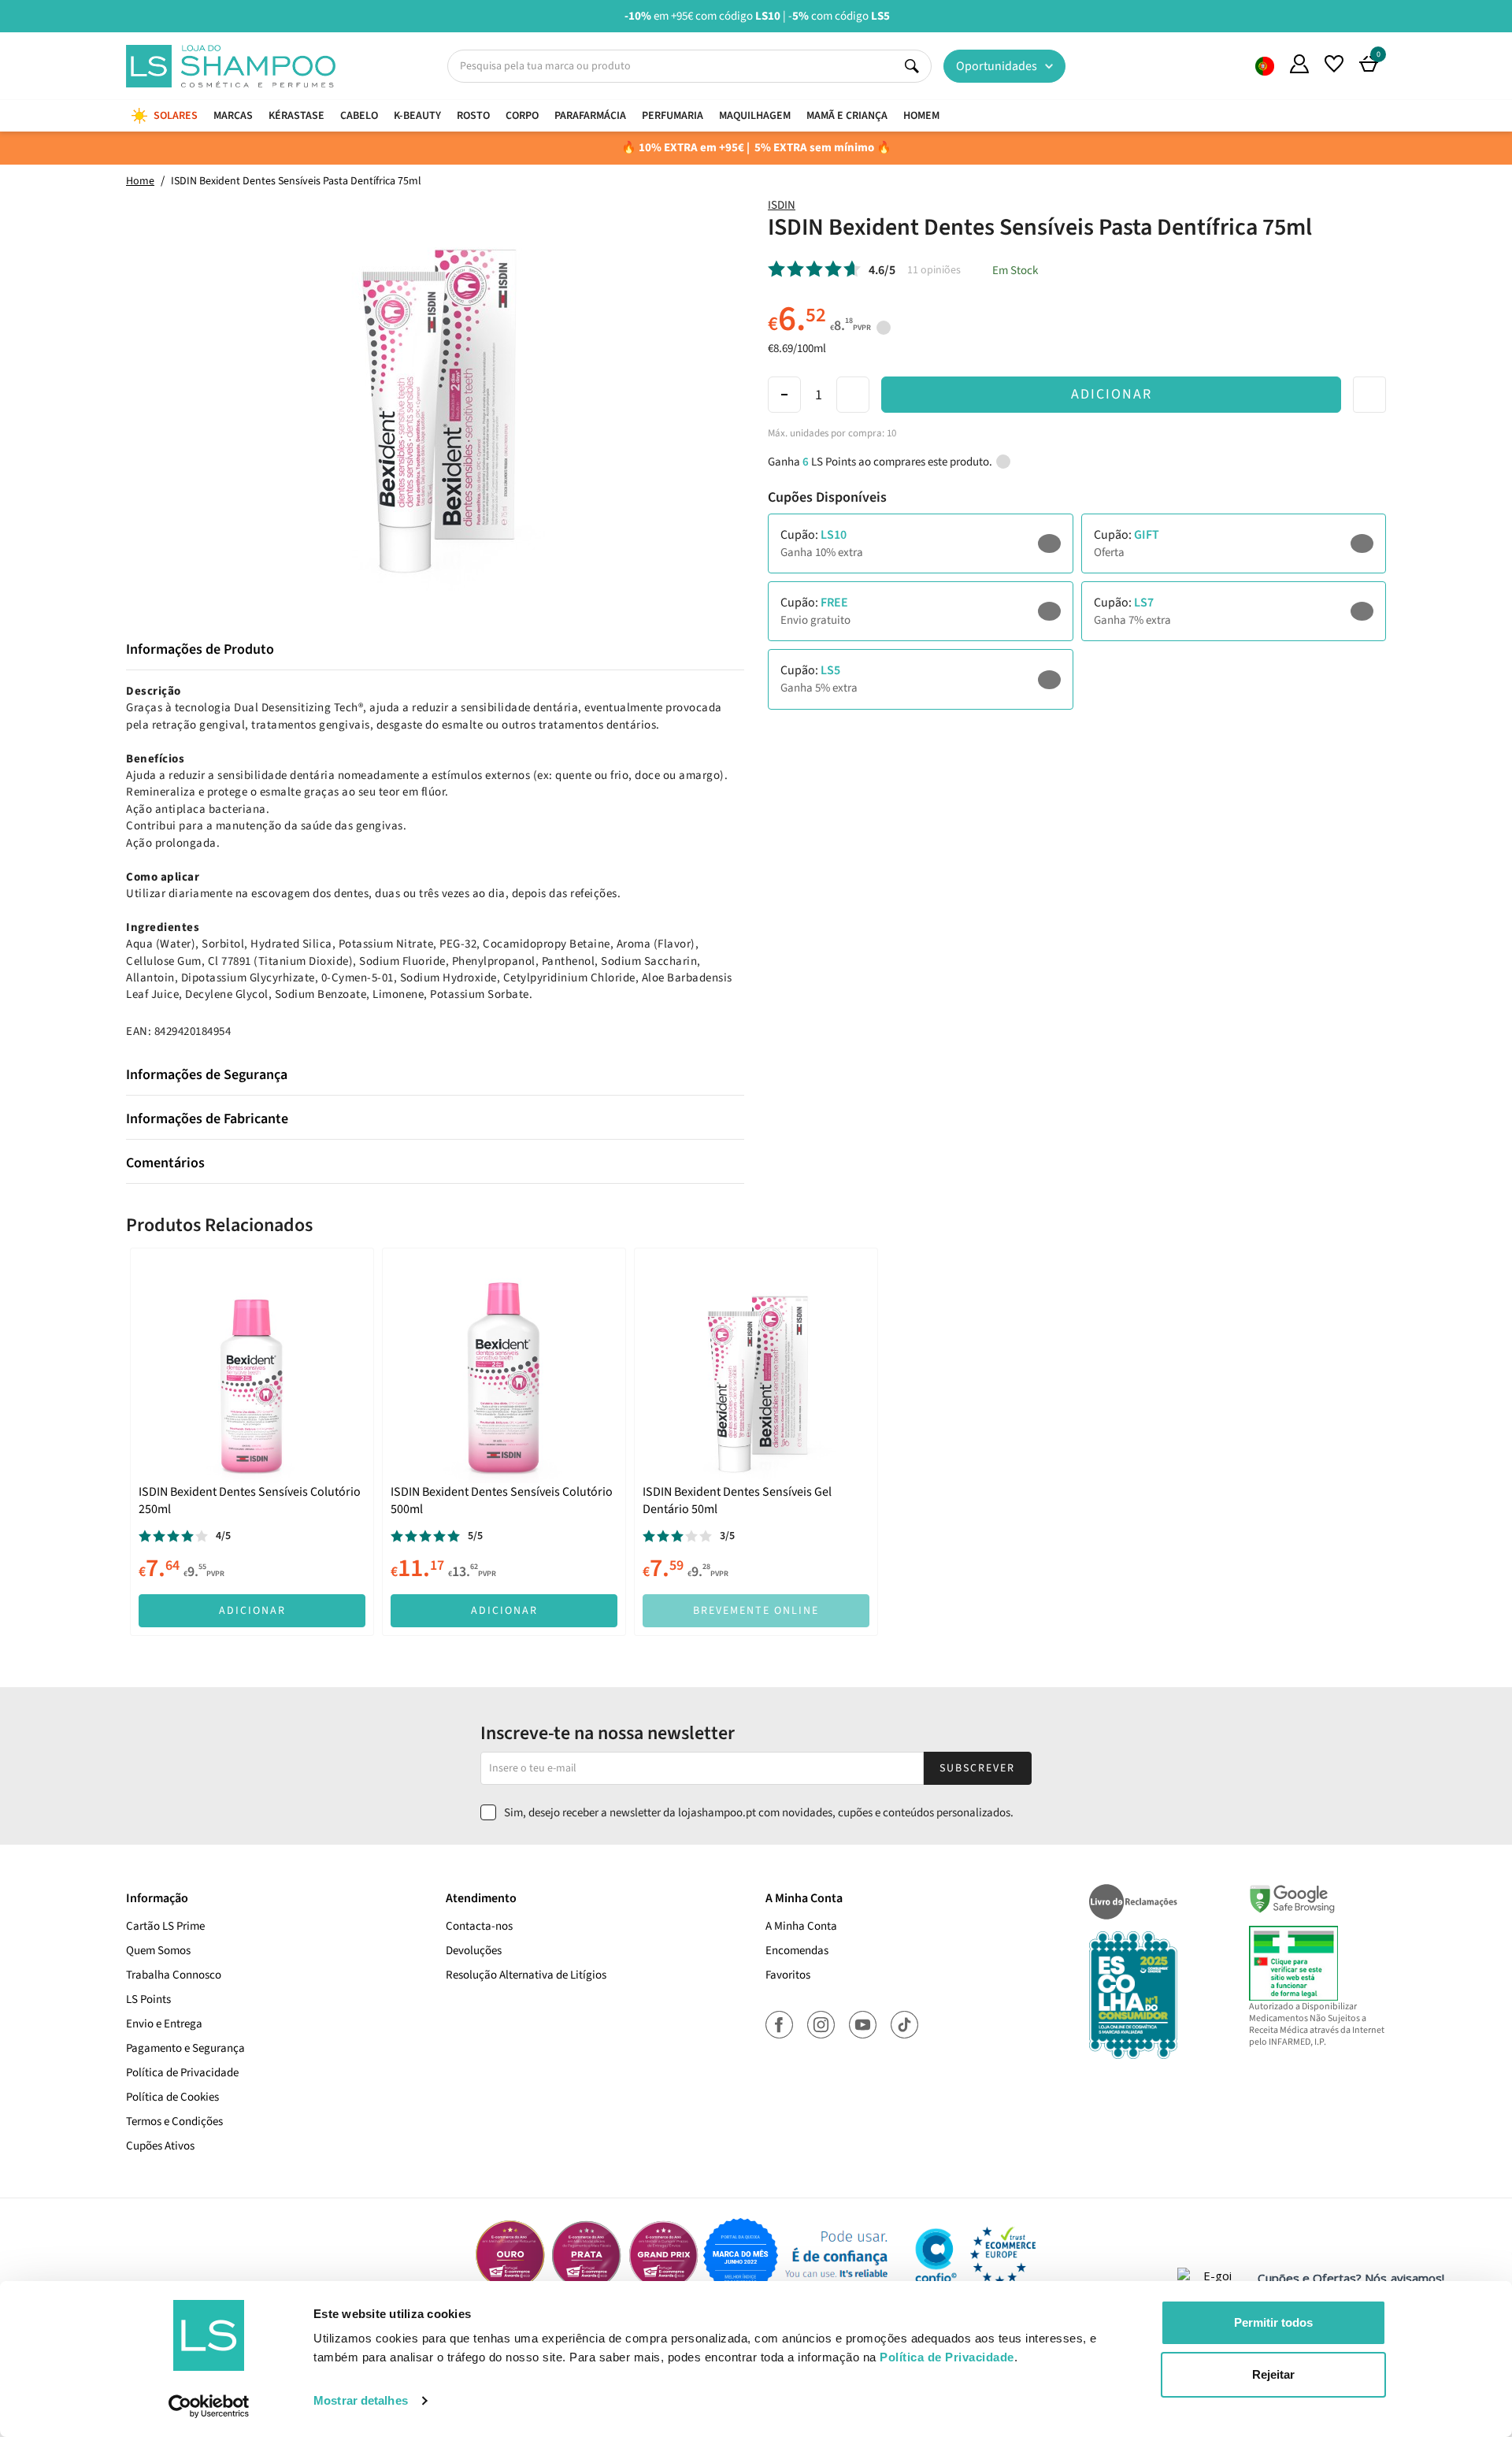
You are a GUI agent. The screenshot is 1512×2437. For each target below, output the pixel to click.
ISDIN (782, 205)
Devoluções (474, 1951)
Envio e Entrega (164, 2024)
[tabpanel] (252, 1441)
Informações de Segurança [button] (207, 1075)
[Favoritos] (1334, 64)
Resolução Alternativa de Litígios (526, 1975)
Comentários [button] (165, 1163)
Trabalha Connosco (174, 1975)
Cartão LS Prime (165, 1926)
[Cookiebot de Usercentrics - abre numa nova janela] (209, 2406)
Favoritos (788, 1975)
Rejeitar (1273, 2374)
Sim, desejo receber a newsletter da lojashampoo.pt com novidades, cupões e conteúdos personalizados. (759, 1813)
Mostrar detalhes (361, 2400)
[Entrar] (1299, 64)
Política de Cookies (172, 2097)
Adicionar (1112, 394)
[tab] (435, 650)
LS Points (148, 1999)
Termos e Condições (174, 2122)
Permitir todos (1273, 2322)
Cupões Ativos (160, 2146)
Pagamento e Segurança (185, 2048)
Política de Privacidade (182, 2073)
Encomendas (797, 1951)
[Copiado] (1019, 543)
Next (1502, 15)
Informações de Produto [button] (200, 650)
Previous (10, 15)
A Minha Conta (801, 1926)
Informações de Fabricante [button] (207, 1119)
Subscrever (977, 1768)
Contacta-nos (479, 1926)
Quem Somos (1265, 66)
